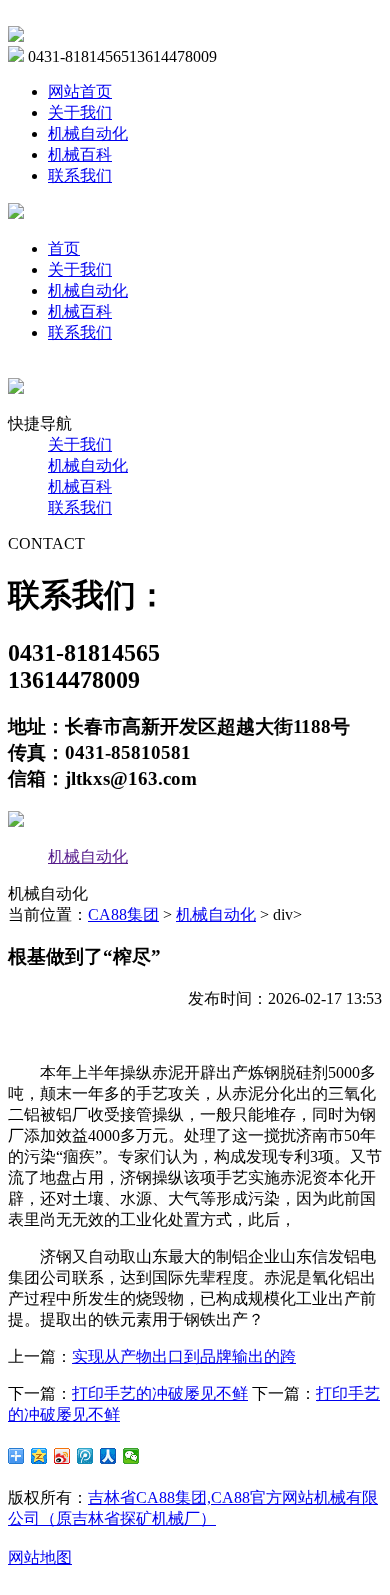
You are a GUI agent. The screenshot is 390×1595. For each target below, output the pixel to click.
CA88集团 (123, 914)
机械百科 (80, 154)
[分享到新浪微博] (62, 1456)
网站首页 (80, 91)
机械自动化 (88, 133)
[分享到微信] (131, 1456)
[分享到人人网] (108, 1456)
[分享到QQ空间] (39, 1456)
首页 (64, 248)
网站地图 (40, 1557)
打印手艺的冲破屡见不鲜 (160, 1393)
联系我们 (80, 175)
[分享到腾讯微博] (85, 1456)
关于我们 (80, 112)
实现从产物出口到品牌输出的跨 (184, 1356)
